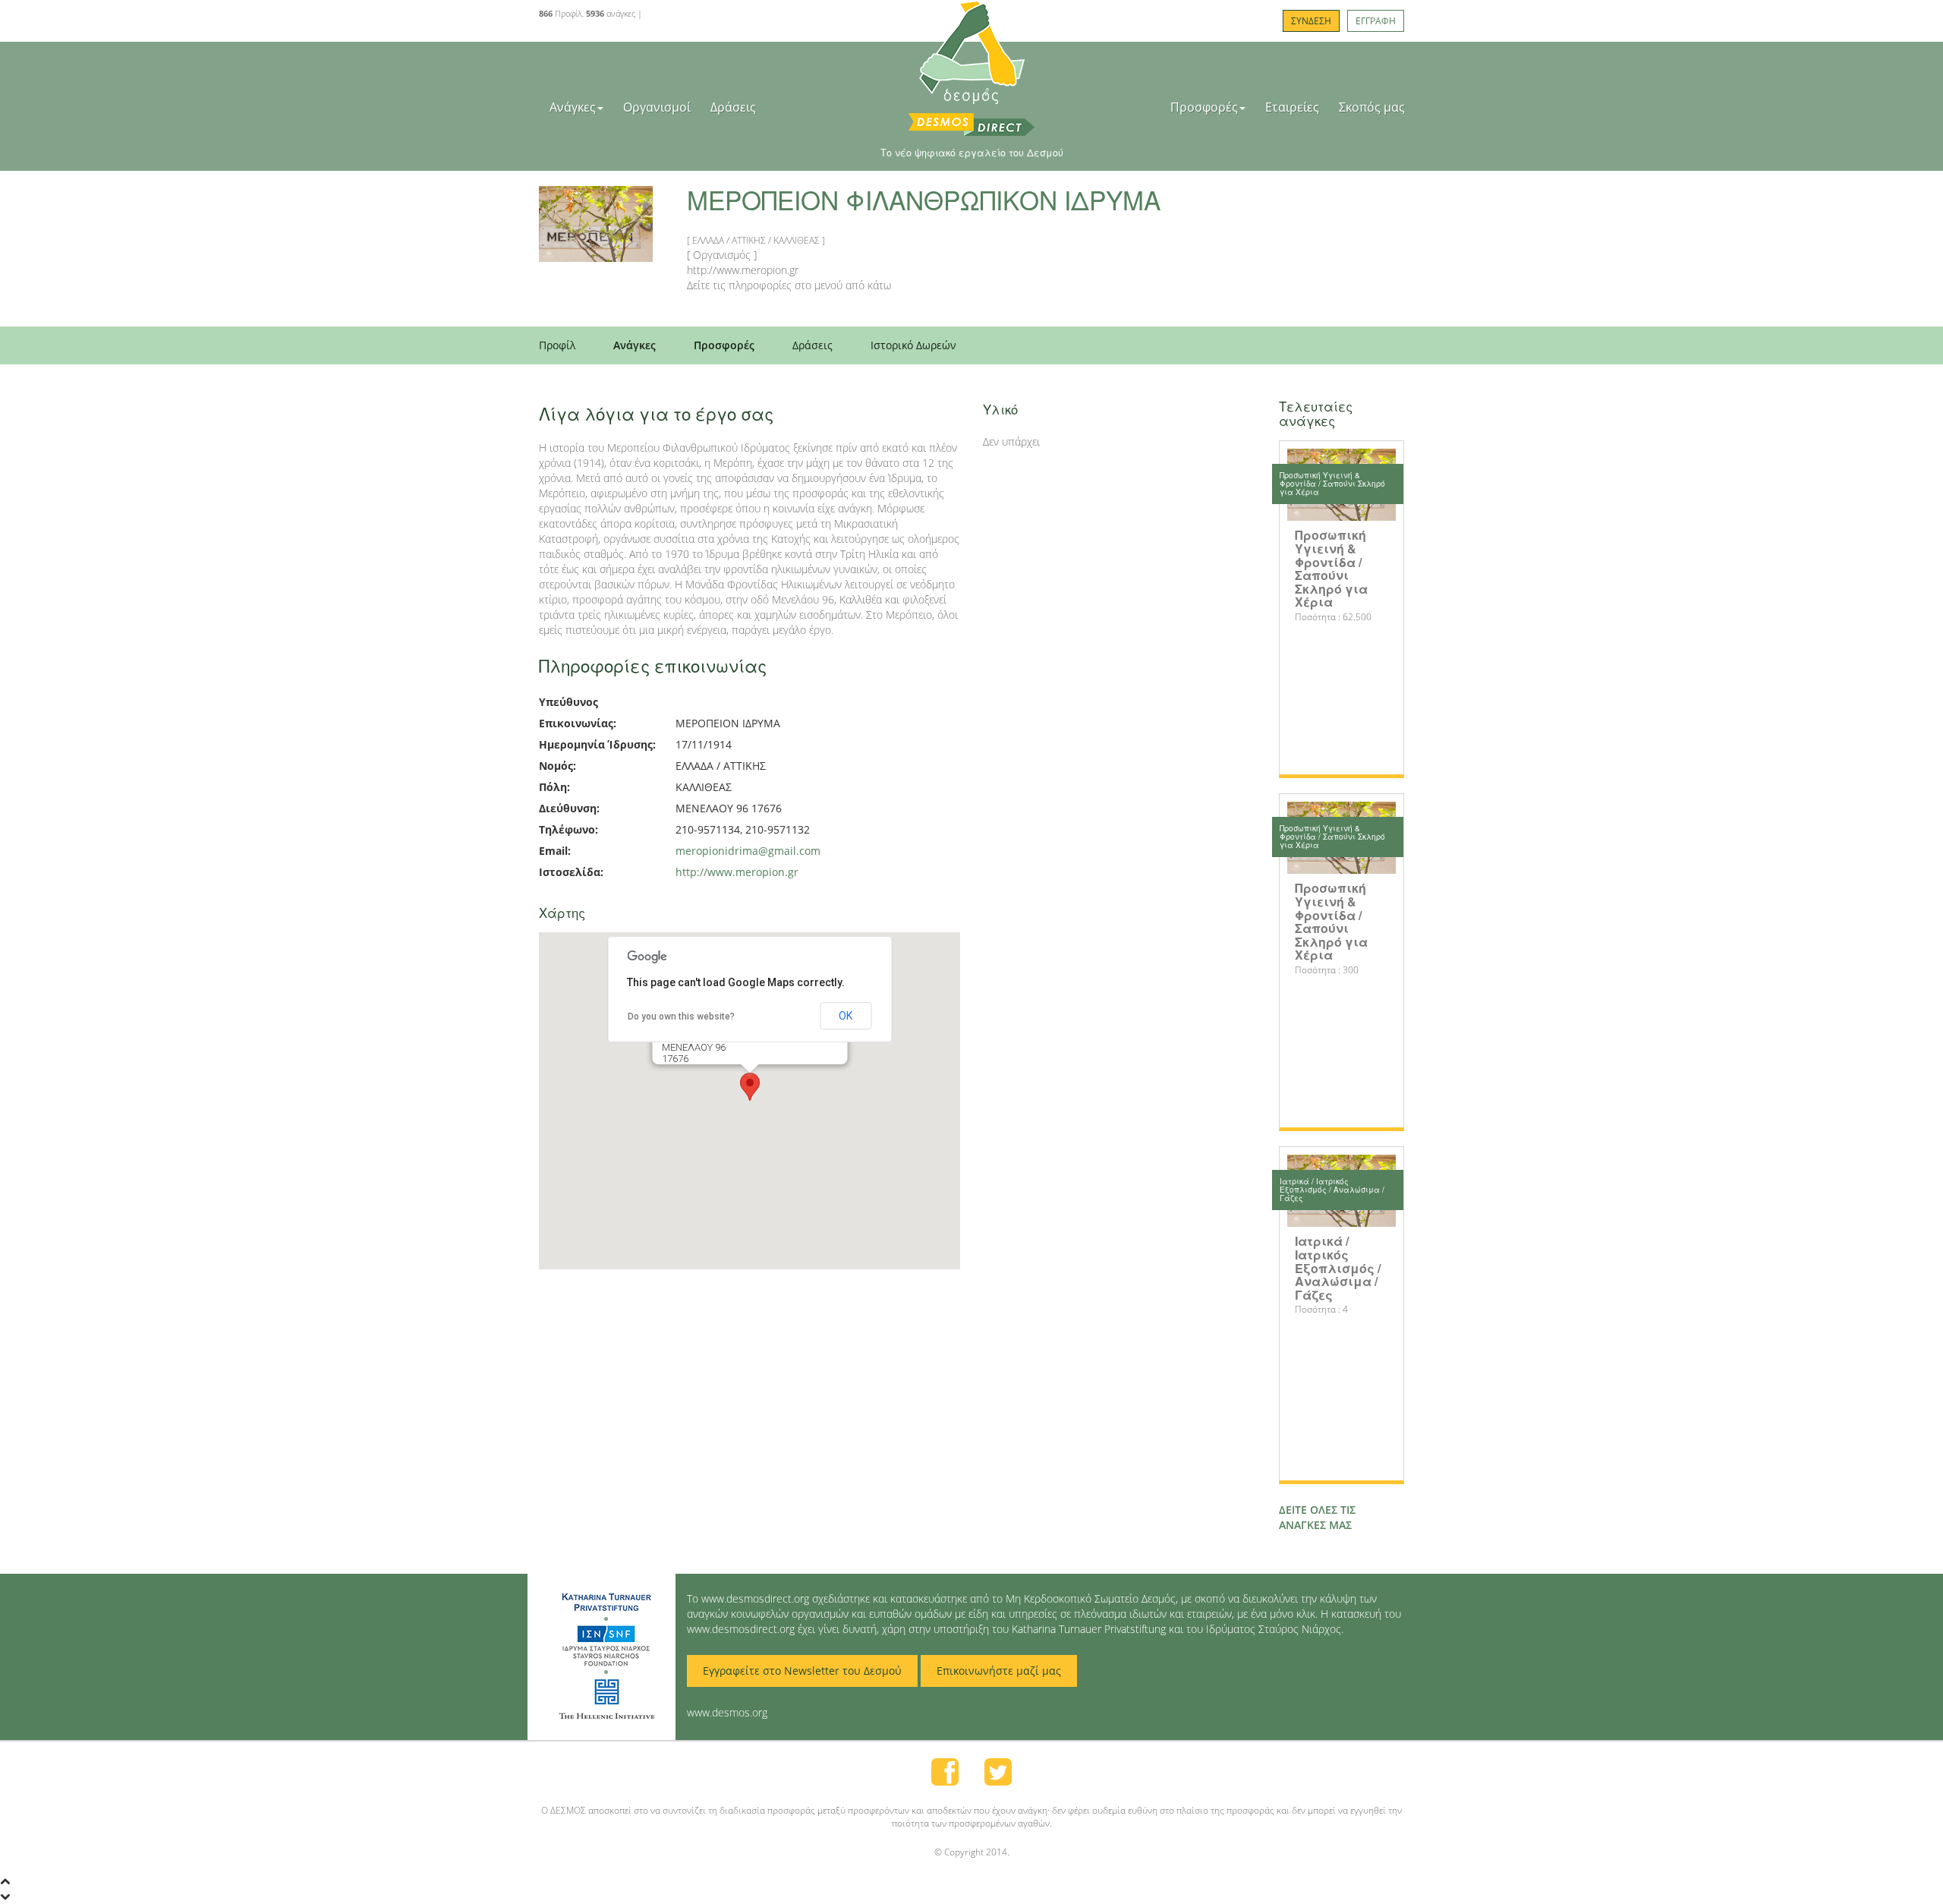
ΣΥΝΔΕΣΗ (1311, 21)
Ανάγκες (573, 107)
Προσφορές (1204, 107)
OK (846, 1016)
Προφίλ (557, 345)
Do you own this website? (681, 1017)
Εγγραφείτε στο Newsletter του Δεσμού (802, 1671)
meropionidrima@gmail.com (748, 851)
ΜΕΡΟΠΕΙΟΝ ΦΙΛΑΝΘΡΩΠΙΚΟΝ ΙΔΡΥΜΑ (924, 199)
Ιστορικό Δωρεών (913, 345)
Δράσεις (733, 107)
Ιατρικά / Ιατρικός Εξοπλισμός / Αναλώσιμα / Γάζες (1338, 1267)
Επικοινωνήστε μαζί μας (999, 1671)
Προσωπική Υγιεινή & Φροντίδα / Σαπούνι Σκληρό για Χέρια (1331, 568)
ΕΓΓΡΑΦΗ (1376, 21)
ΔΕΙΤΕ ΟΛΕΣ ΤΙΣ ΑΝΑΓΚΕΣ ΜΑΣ (1317, 1517)
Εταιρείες (1292, 107)
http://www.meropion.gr (737, 872)
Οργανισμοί (657, 107)
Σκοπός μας (1372, 107)
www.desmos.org (727, 1712)
